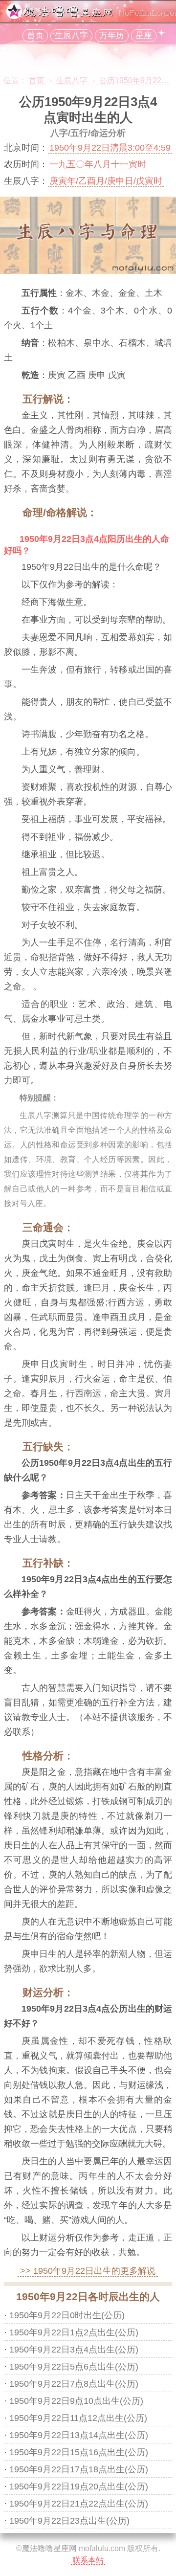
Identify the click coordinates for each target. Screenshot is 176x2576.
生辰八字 (71, 35)
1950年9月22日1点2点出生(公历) (74, 2332)
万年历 (112, 35)
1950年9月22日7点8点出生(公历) (74, 2384)
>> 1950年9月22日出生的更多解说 (88, 2271)
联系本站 (88, 2560)
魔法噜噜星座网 (49, 2548)
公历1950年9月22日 (134, 80)
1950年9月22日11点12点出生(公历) (78, 2418)
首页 (35, 35)
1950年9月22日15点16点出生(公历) (79, 2452)
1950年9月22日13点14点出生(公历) (79, 2435)
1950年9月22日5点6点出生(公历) (74, 2367)
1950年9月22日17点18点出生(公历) (79, 2469)
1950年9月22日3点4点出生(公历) (74, 2350)
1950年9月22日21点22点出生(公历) (79, 2504)
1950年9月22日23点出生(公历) (69, 2521)
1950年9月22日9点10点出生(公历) (76, 2401)
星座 (144, 35)
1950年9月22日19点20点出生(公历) (79, 2486)
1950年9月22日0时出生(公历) (67, 2315)
